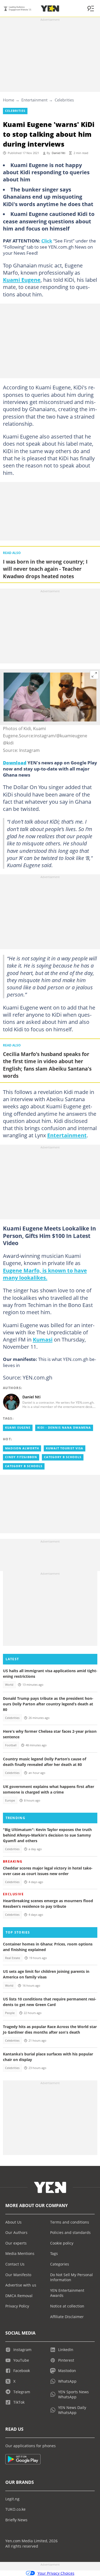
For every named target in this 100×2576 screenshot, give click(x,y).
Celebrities (64, 100)
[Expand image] (94, 675)
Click (47, 241)
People (10, 2013)
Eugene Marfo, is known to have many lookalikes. (45, 1274)
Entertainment (34, 100)
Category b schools (63, 1457)
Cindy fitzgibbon (21, 1457)
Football (11, 1745)
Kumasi (43, 1339)
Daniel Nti (59, 153)
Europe (10, 1800)
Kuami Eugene (22, 280)
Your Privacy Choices (56, 2573)
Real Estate (13, 1958)
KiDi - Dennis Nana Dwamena (64, 1428)
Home (9, 100)
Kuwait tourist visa (65, 1448)
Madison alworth (22, 1448)
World (9, 1685)
